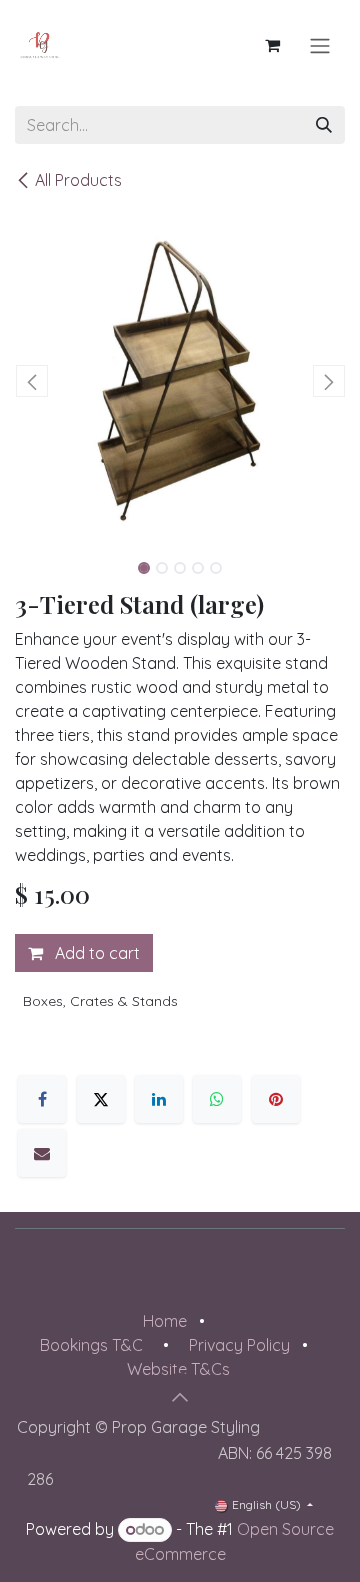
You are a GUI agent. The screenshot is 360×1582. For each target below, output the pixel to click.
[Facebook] (42, 1099)
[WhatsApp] (217, 1099)
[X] (101, 1099)
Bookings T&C (91, 1345)
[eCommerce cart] (272, 45)
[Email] (42, 1153)
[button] (31, 381)
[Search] (324, 125)
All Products (78, 180)
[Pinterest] (276, 1099)
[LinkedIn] (159, 1099)
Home (165, 1321)
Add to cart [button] (95, 953)
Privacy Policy (239, 1345)
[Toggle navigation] (320, 45)
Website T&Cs (178, 1369)
